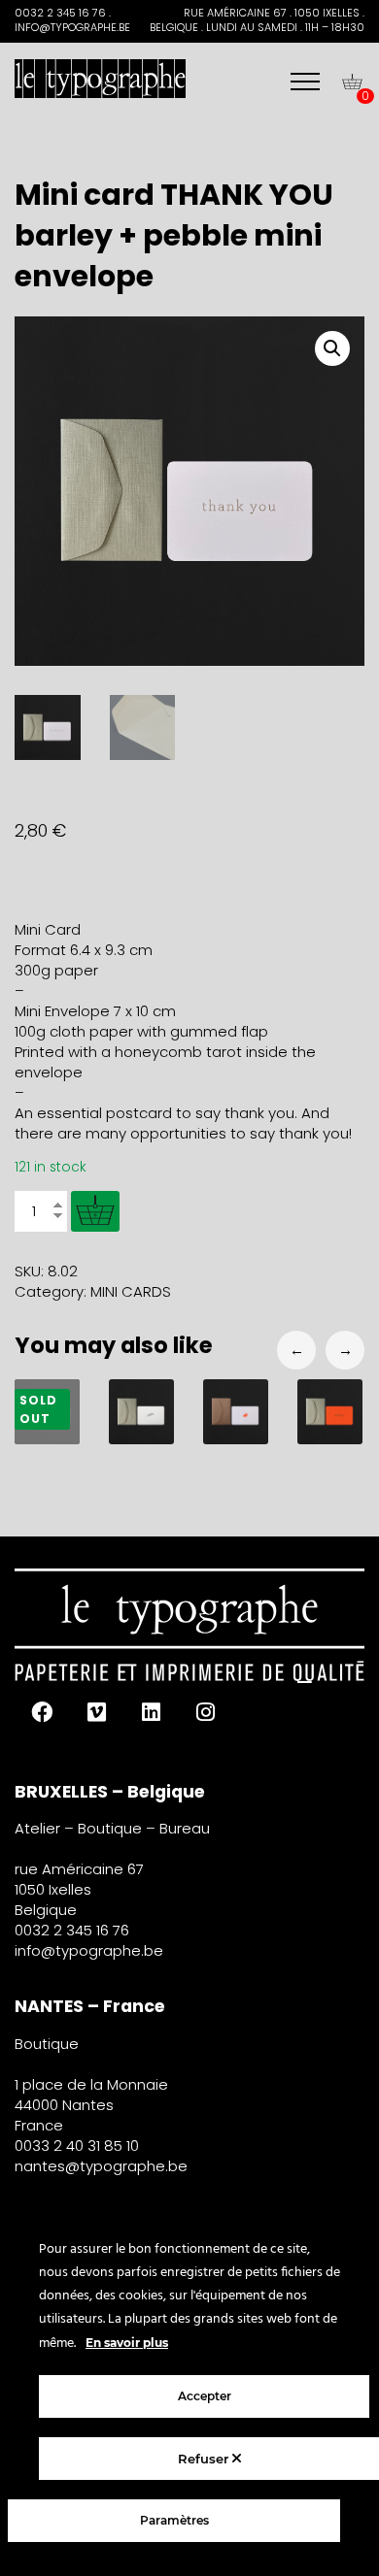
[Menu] (305, 82)
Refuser (205, 2459)
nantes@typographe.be (101, 2166)
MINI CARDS (131, 1291)
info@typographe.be (89, 1950)
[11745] (95, 1211)
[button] (332, 348)
